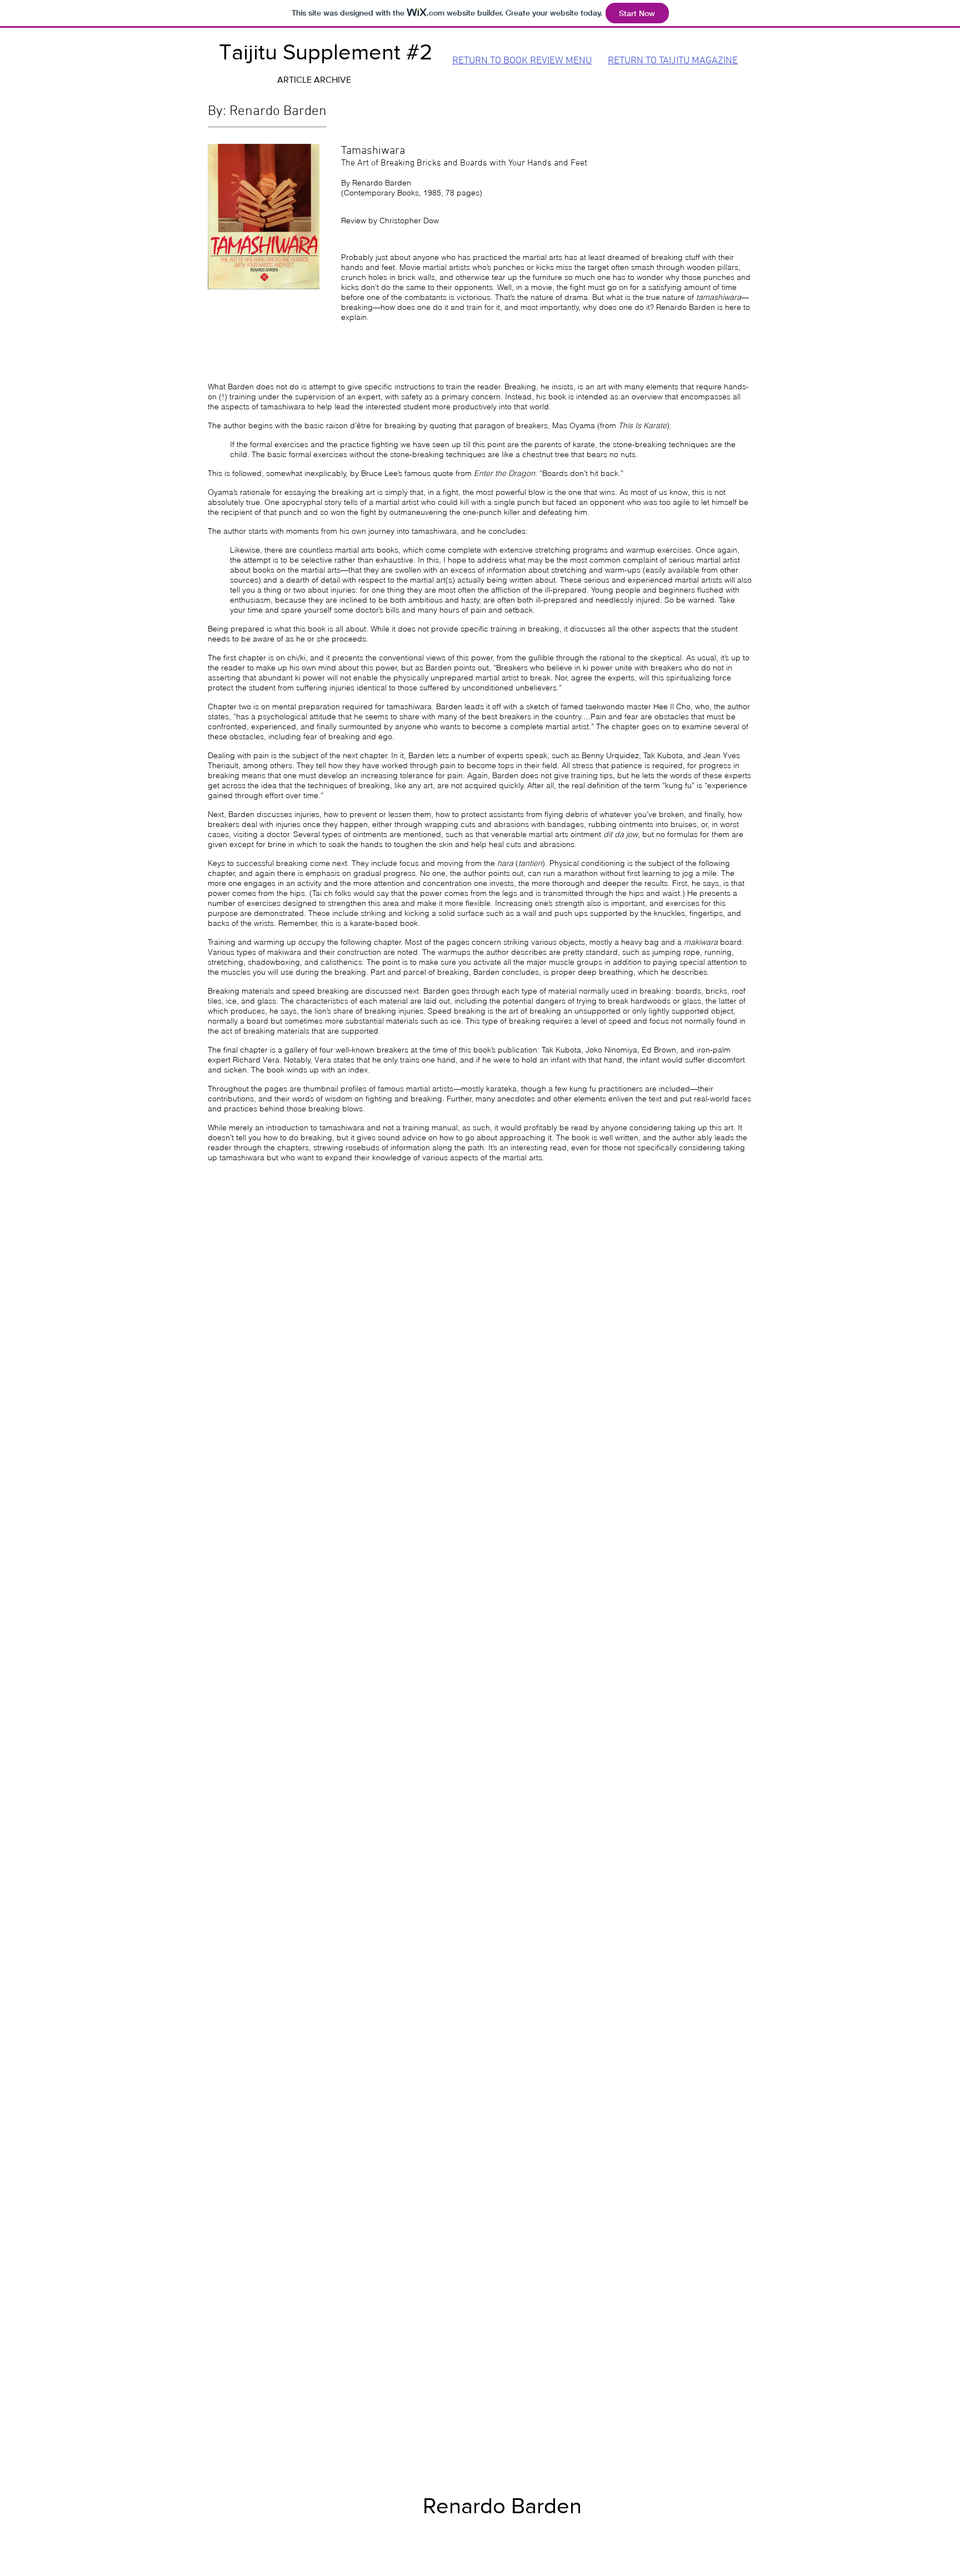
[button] (314, 80)
